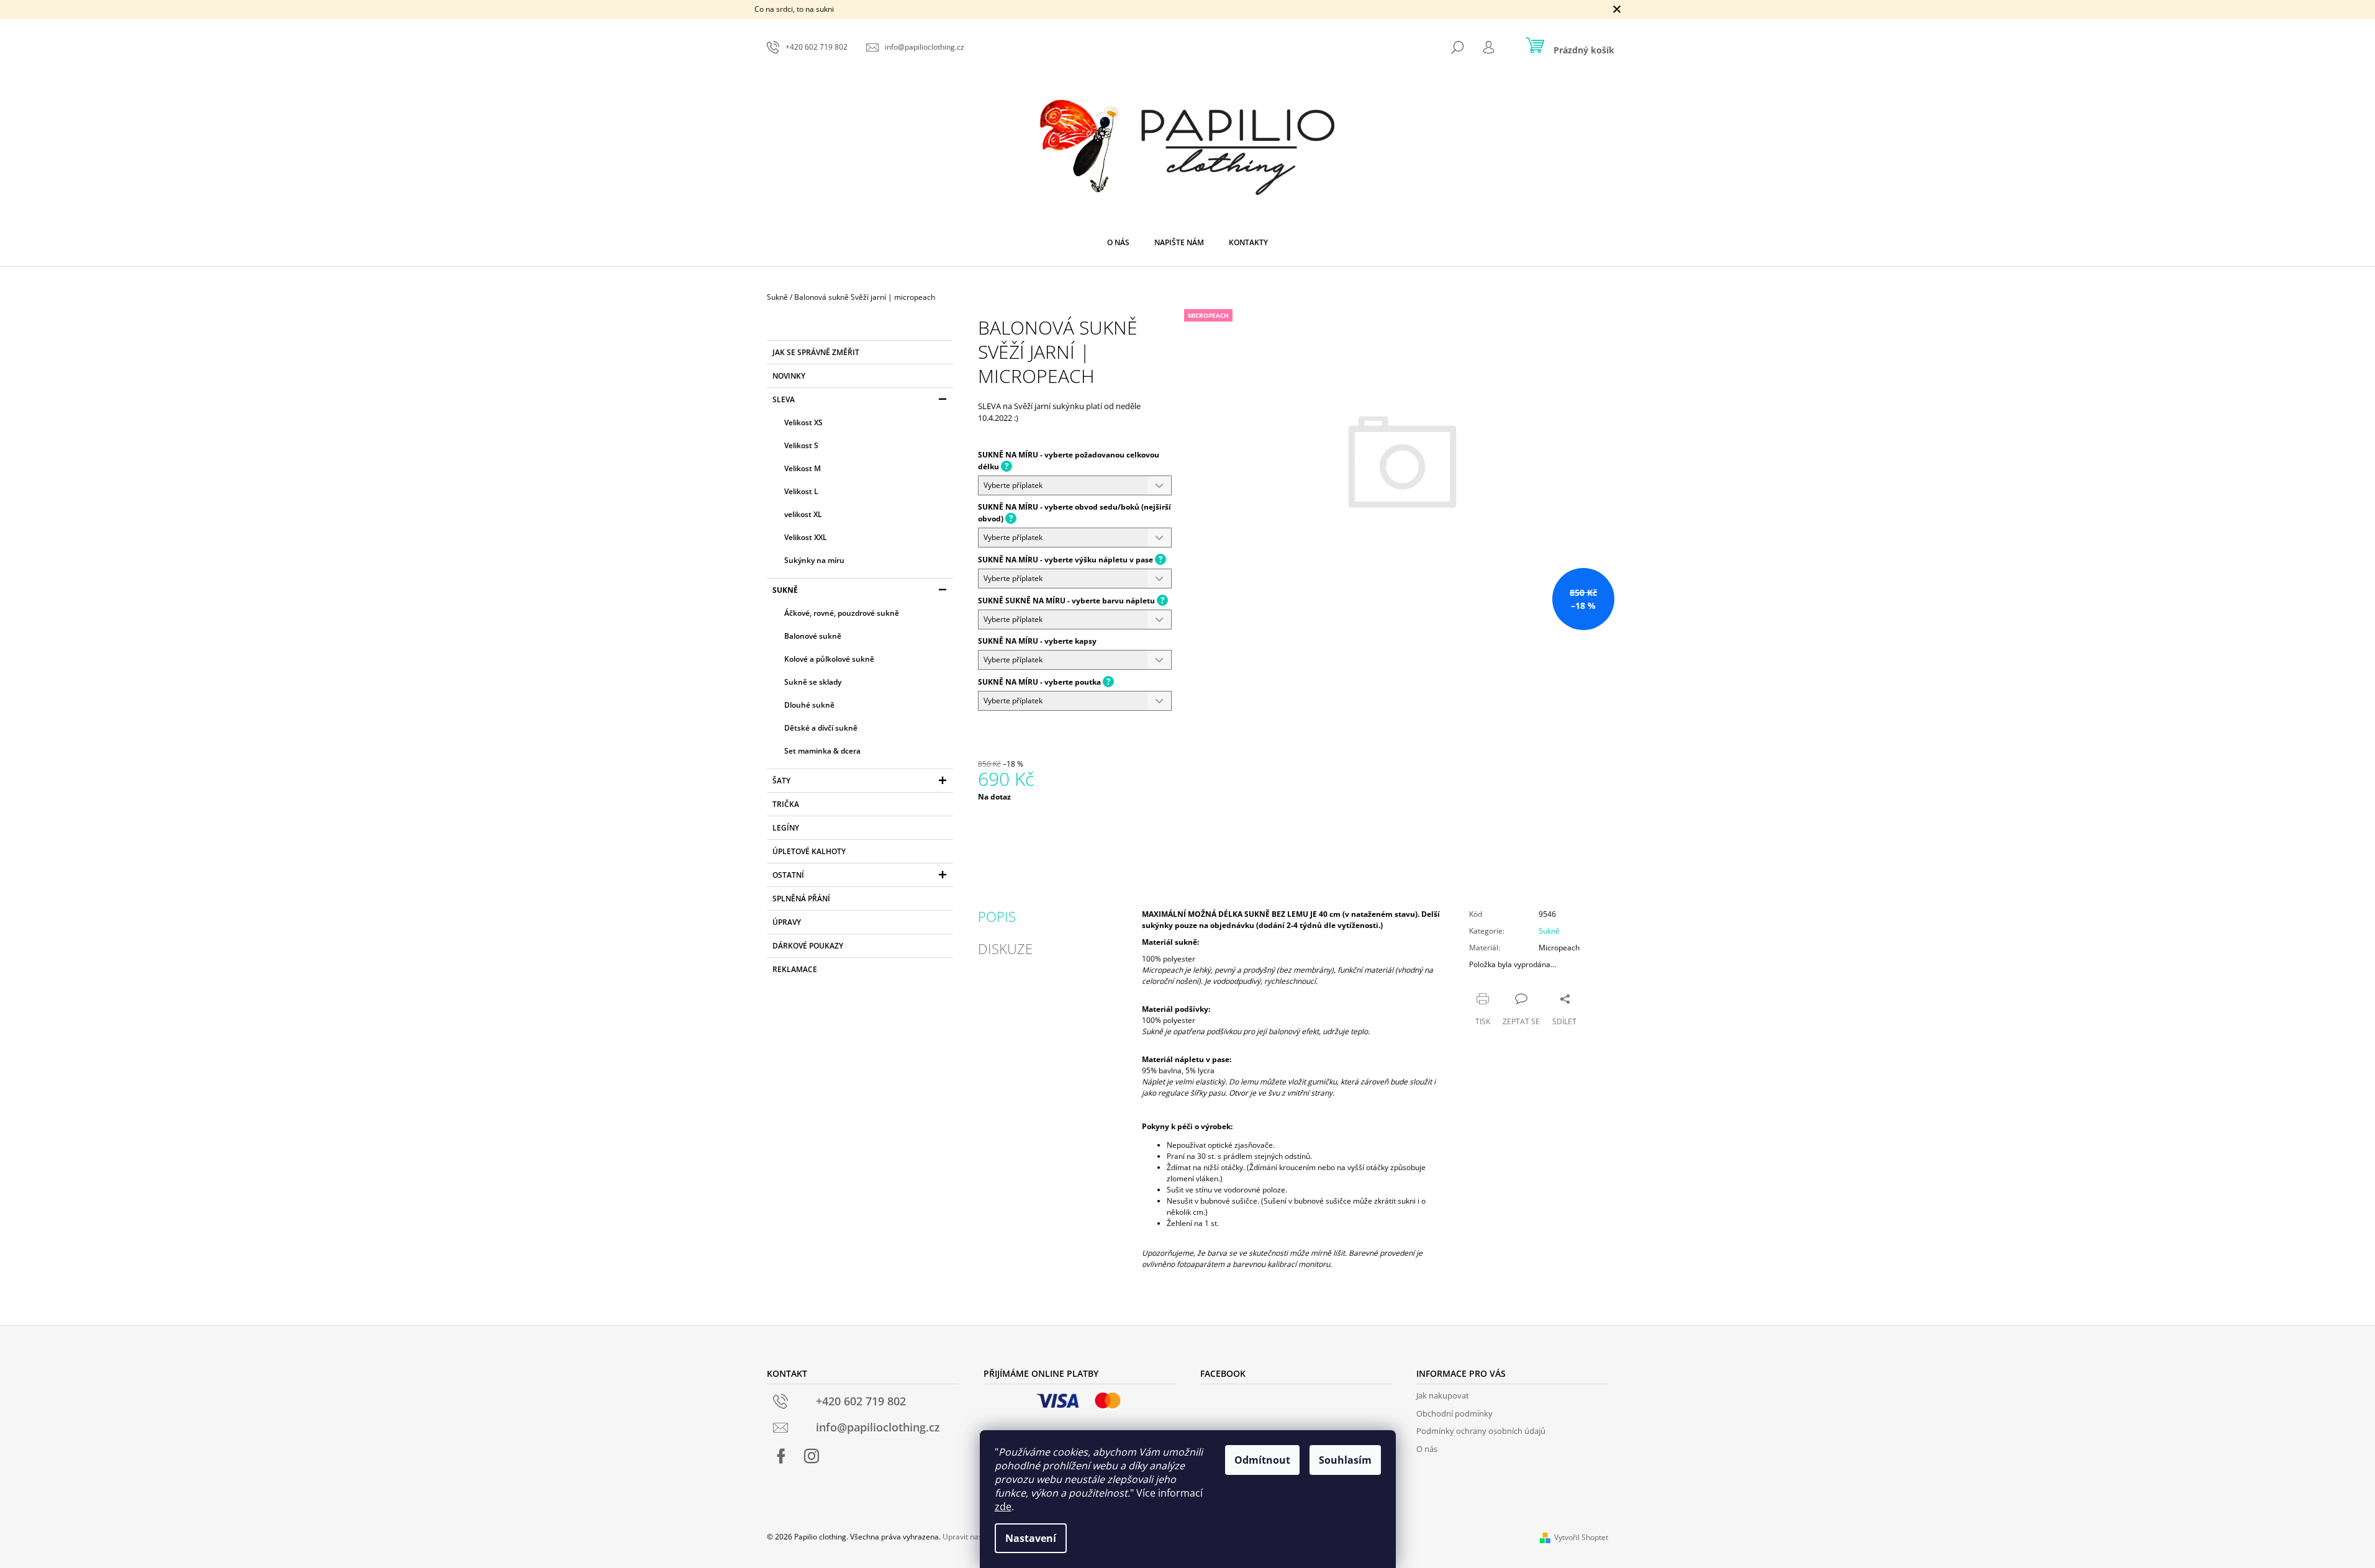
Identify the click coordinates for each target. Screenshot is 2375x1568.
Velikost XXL (806, 537)
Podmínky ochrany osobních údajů (1481, 1431)
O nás (1427, 1449)
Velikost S (801, 445)
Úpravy (787, 922)
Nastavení (1031, 1538)
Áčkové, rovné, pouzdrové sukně (842, 613)
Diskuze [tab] (1005, 948)
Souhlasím (1345, 1460)
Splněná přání (801, 899)
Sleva (784, 399)
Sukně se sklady (813, 682)
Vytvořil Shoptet (1581, 1537)
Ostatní (788, 875)
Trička (786, 804)
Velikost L (801, 491)
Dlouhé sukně (809, 705)
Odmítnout (1262, 1460)
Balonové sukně (813, 636)
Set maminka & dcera (822, 751)
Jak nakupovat (1443, 1395)
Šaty (781, 781)
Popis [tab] (997, 916)
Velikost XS (803, 422)
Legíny (786, 828)
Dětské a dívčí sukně (821, 728)
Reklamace (795, 969)
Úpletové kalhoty (809, 851)
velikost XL (803, 514)
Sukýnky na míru (814, 560)
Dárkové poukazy (808, 946)
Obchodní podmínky (1454, 1413)
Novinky (789, 376)
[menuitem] (1118, 243)
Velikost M (803, 468)
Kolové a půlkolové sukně (829, 659)
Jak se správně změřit (816, 352)
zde (1003, 1507)
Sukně (785, 590)
